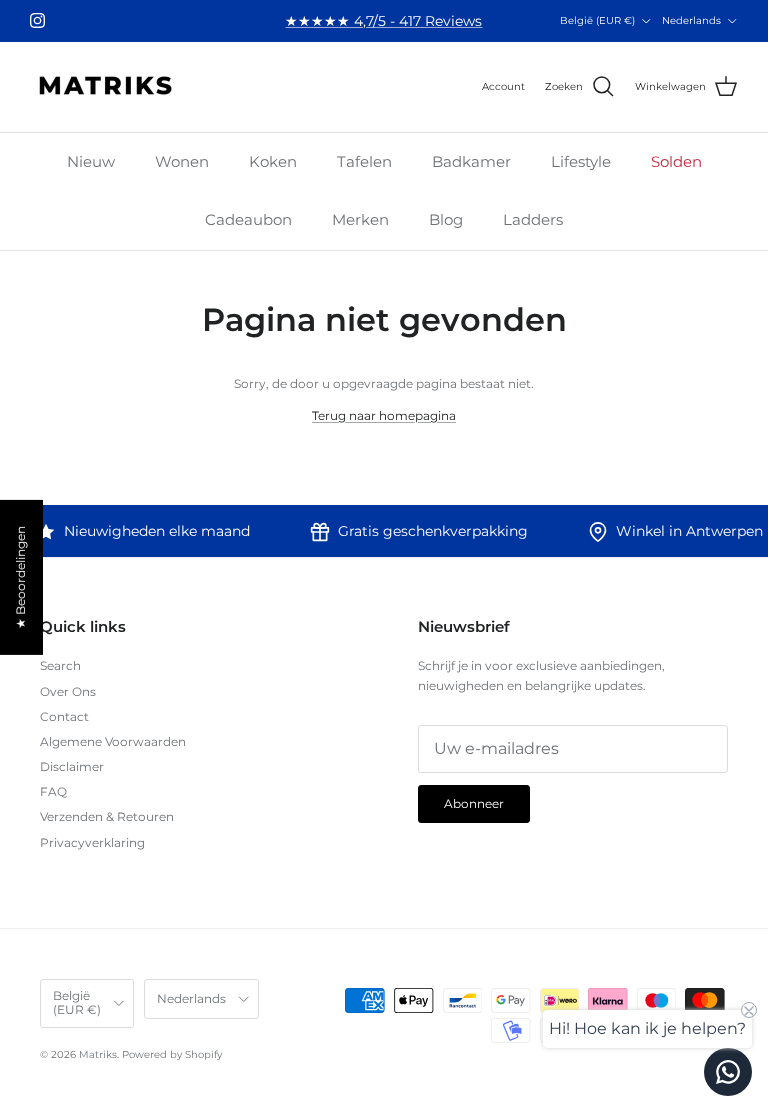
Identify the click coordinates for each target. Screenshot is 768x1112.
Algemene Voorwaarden (113, 741)
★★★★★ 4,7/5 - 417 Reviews (383, 21)
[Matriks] (105, 87)
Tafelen (364, 161)
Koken (273, 161)
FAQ (53, 791)
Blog (446, 219)
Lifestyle (581, 161)
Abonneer (474, 803)
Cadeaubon (248, 219)
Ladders (533, 219)
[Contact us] (728, 1072)
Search (60, 665)
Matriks (98, 1054)
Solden (676, 161)
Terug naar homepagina (384, 415)
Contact (64, 716)
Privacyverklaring (92, 842)
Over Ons (68, 691)
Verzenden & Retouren (107, 816)
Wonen (182, 161)
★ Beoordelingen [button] (20, 577)
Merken (360, 219)
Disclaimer (72, 766)
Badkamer (471, 161)
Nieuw (91, 161)
